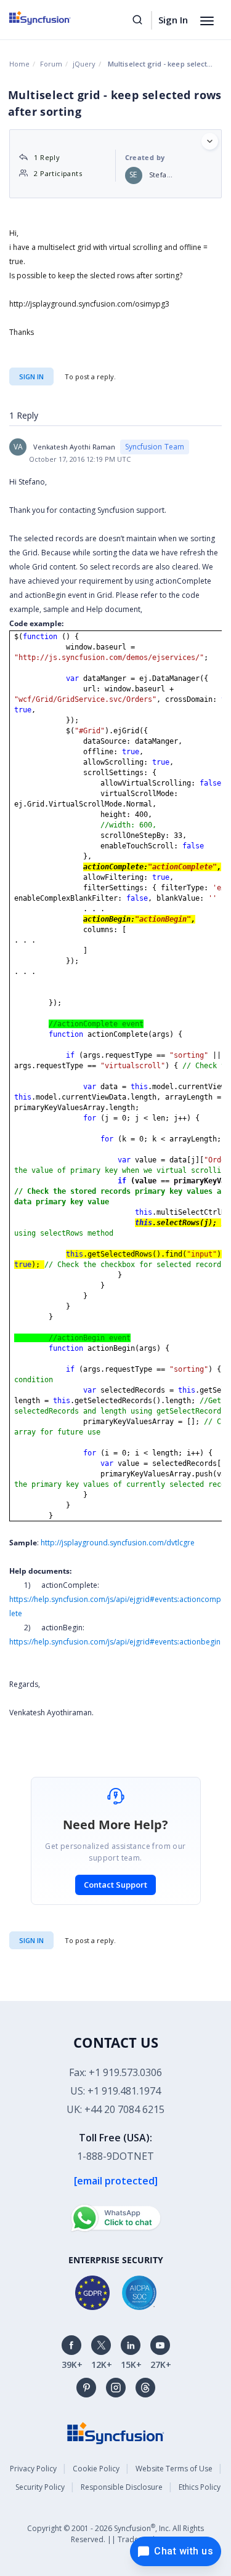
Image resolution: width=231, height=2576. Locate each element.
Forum (51, 64)
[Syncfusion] (116, 2432)
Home (19, 64)
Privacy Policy (33, 2469)
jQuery (84, 64)
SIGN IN (31, 1940)
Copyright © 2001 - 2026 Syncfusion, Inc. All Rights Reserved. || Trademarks (115, 2533)
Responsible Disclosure (122, 2487)
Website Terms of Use (174, 2469)
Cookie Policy (96, 2469)
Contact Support (115, 1885)
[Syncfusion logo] (54, 18)
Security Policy (40, 2487)
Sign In (173, 20)
